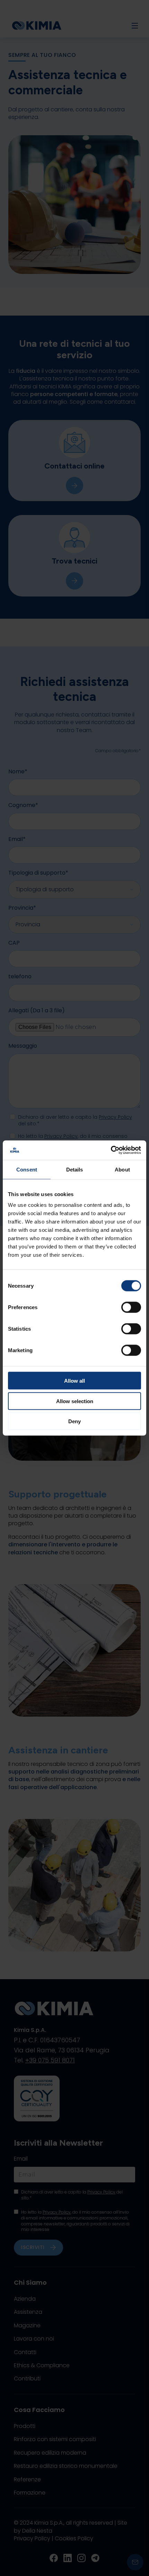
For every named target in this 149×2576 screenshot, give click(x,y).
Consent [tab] (27, 1169)
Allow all (74, 1381)
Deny (74, 1421)
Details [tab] (75, 1169)
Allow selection (75, 1401)
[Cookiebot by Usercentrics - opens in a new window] (111, 1150)
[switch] (131, 1307)
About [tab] (122, 1169)
